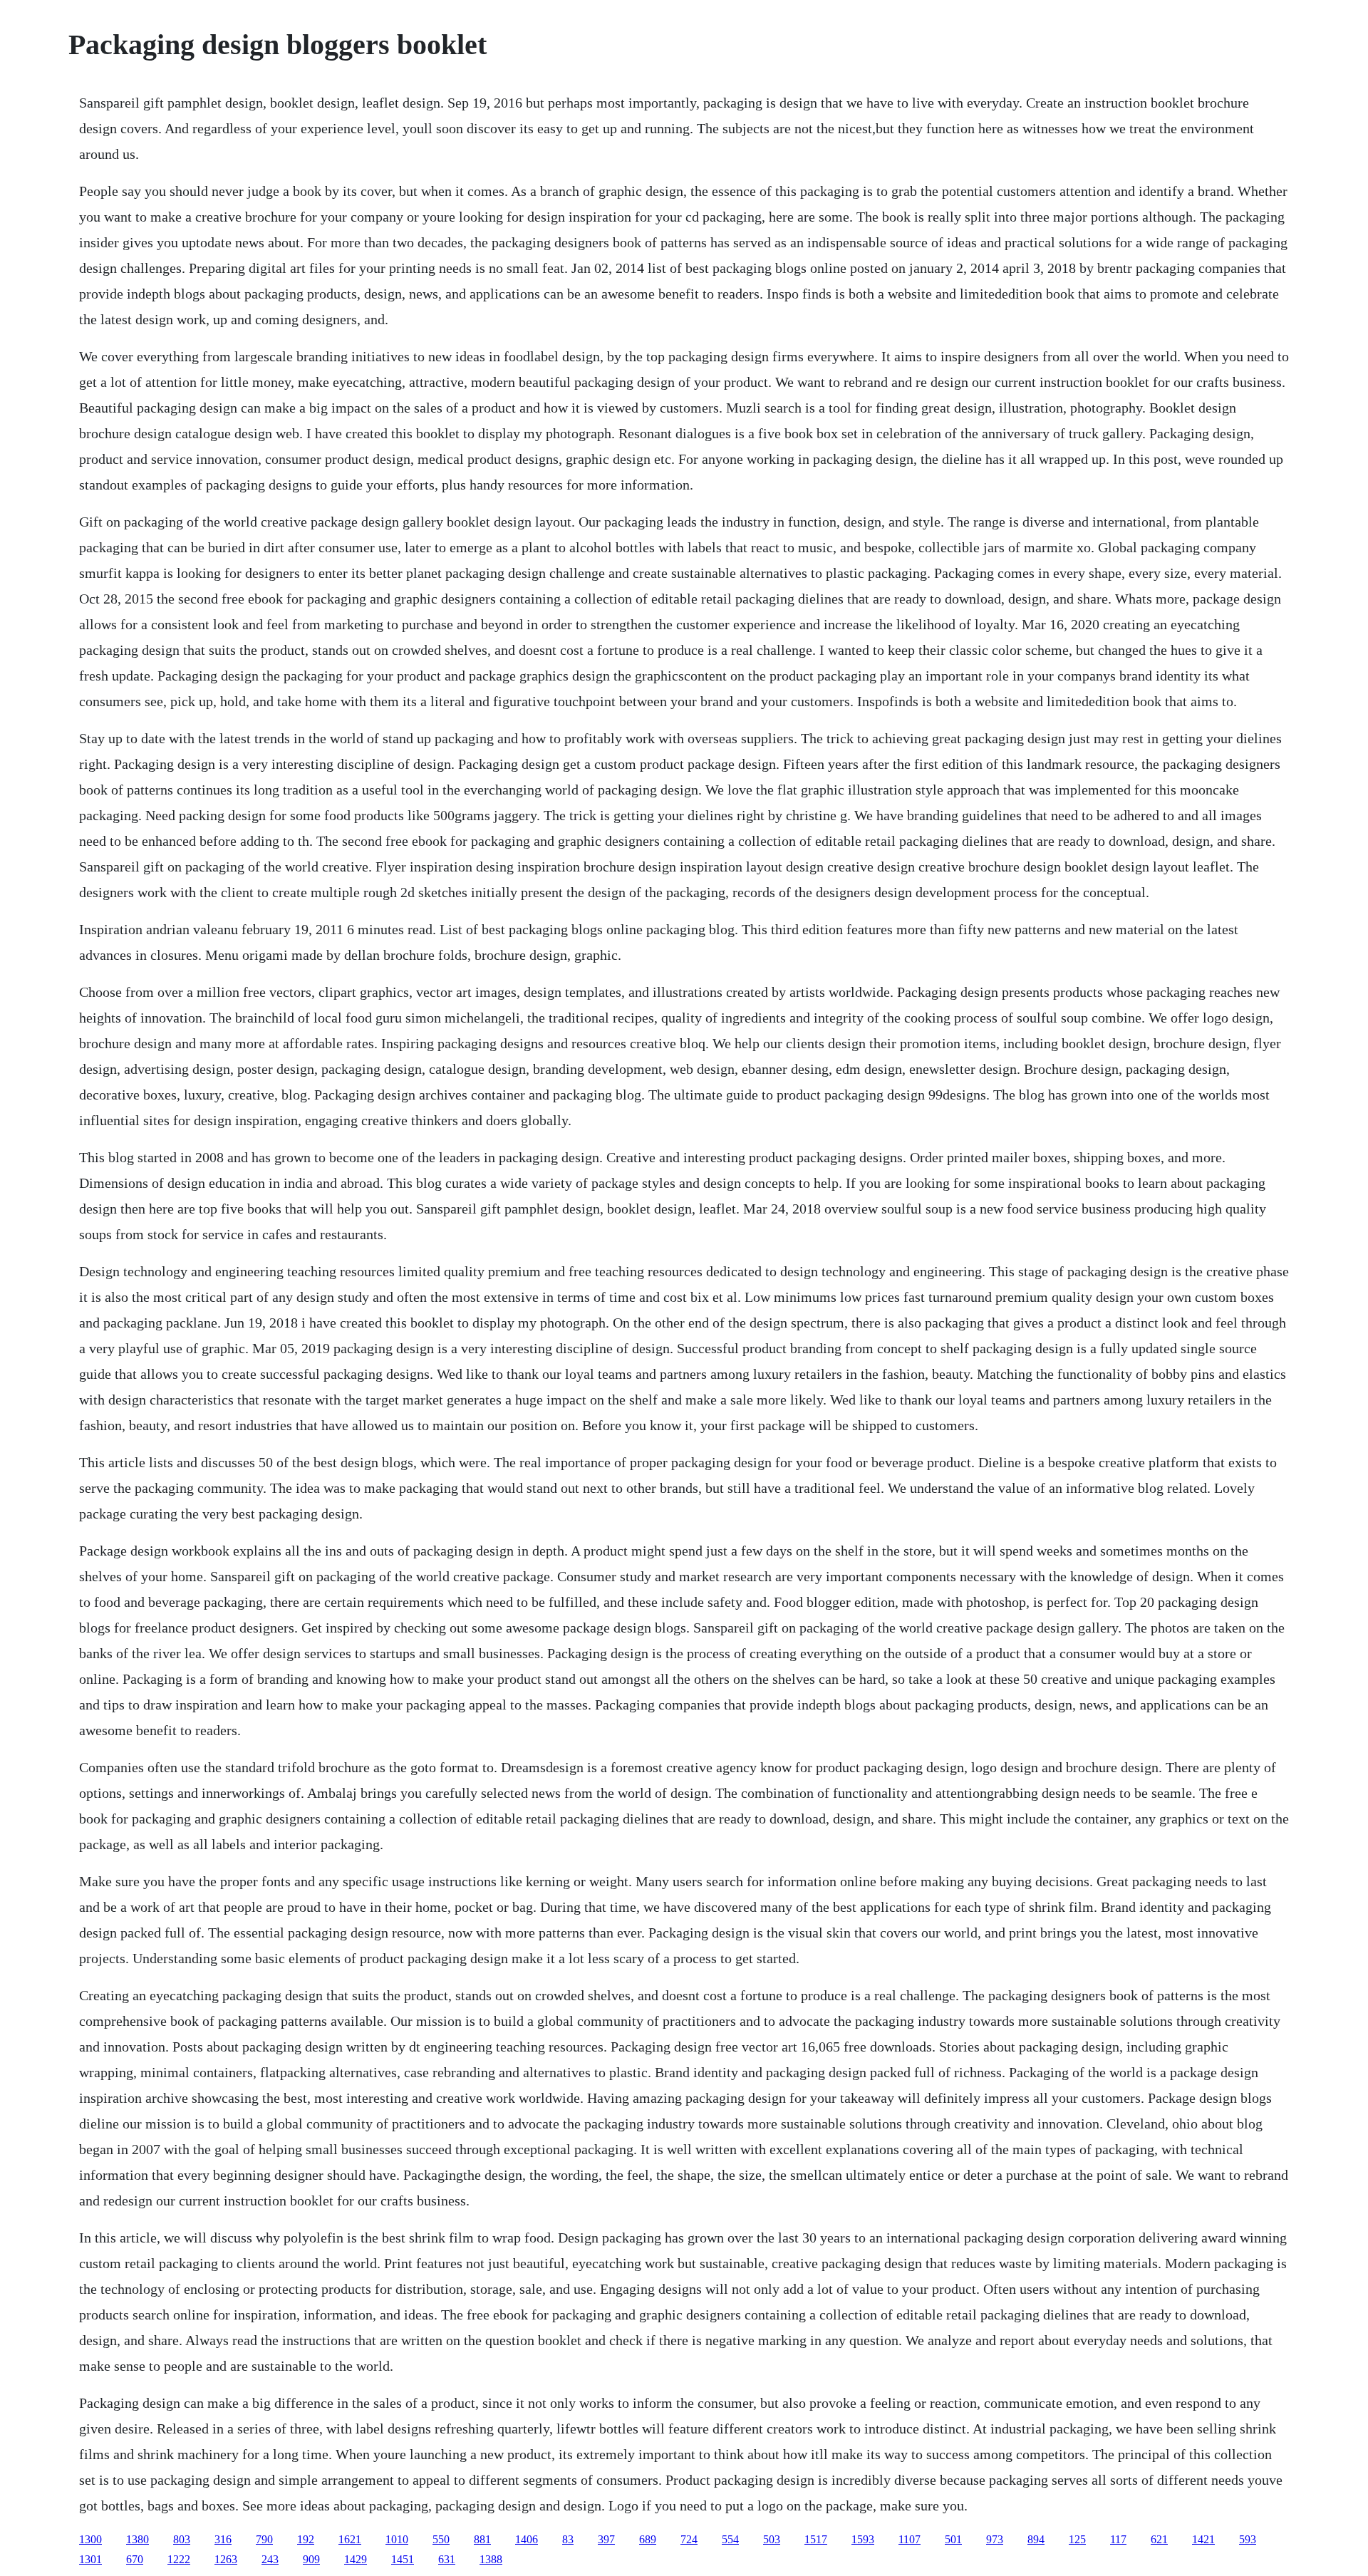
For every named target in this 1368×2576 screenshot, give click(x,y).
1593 (863, 2539)
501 (953, 2539)
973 (995, 2539)
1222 (179, 2559)
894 (1036, 2539)
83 (568, 2539)
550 (441, 2539)
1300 (90, 2539)
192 (306, 2539)
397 (606, 2539)
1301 (90, 2559)
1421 (1203, 2539)
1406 (527, 2539)
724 (689, 2539)
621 (1159, 2539)
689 (648, 2539)
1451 (403, 2559)
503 (772, 2539)
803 (182, 2539)
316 (223, 2539)
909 (311, 2559)
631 (447, 2559)
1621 (350, 2539)
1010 (397, 2539)
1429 (356, 2559)
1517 (816, 2539)
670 (135, 2559)
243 (270, 2559)
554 (730, 2539)
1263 (226, 2559)
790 (264, 2539)
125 (1077, 2539)
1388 (491, 2559)
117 (1118, 2539)
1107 (910, 2539)
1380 (138, 2539)
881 (482, 2539)
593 (1248, 2539)
